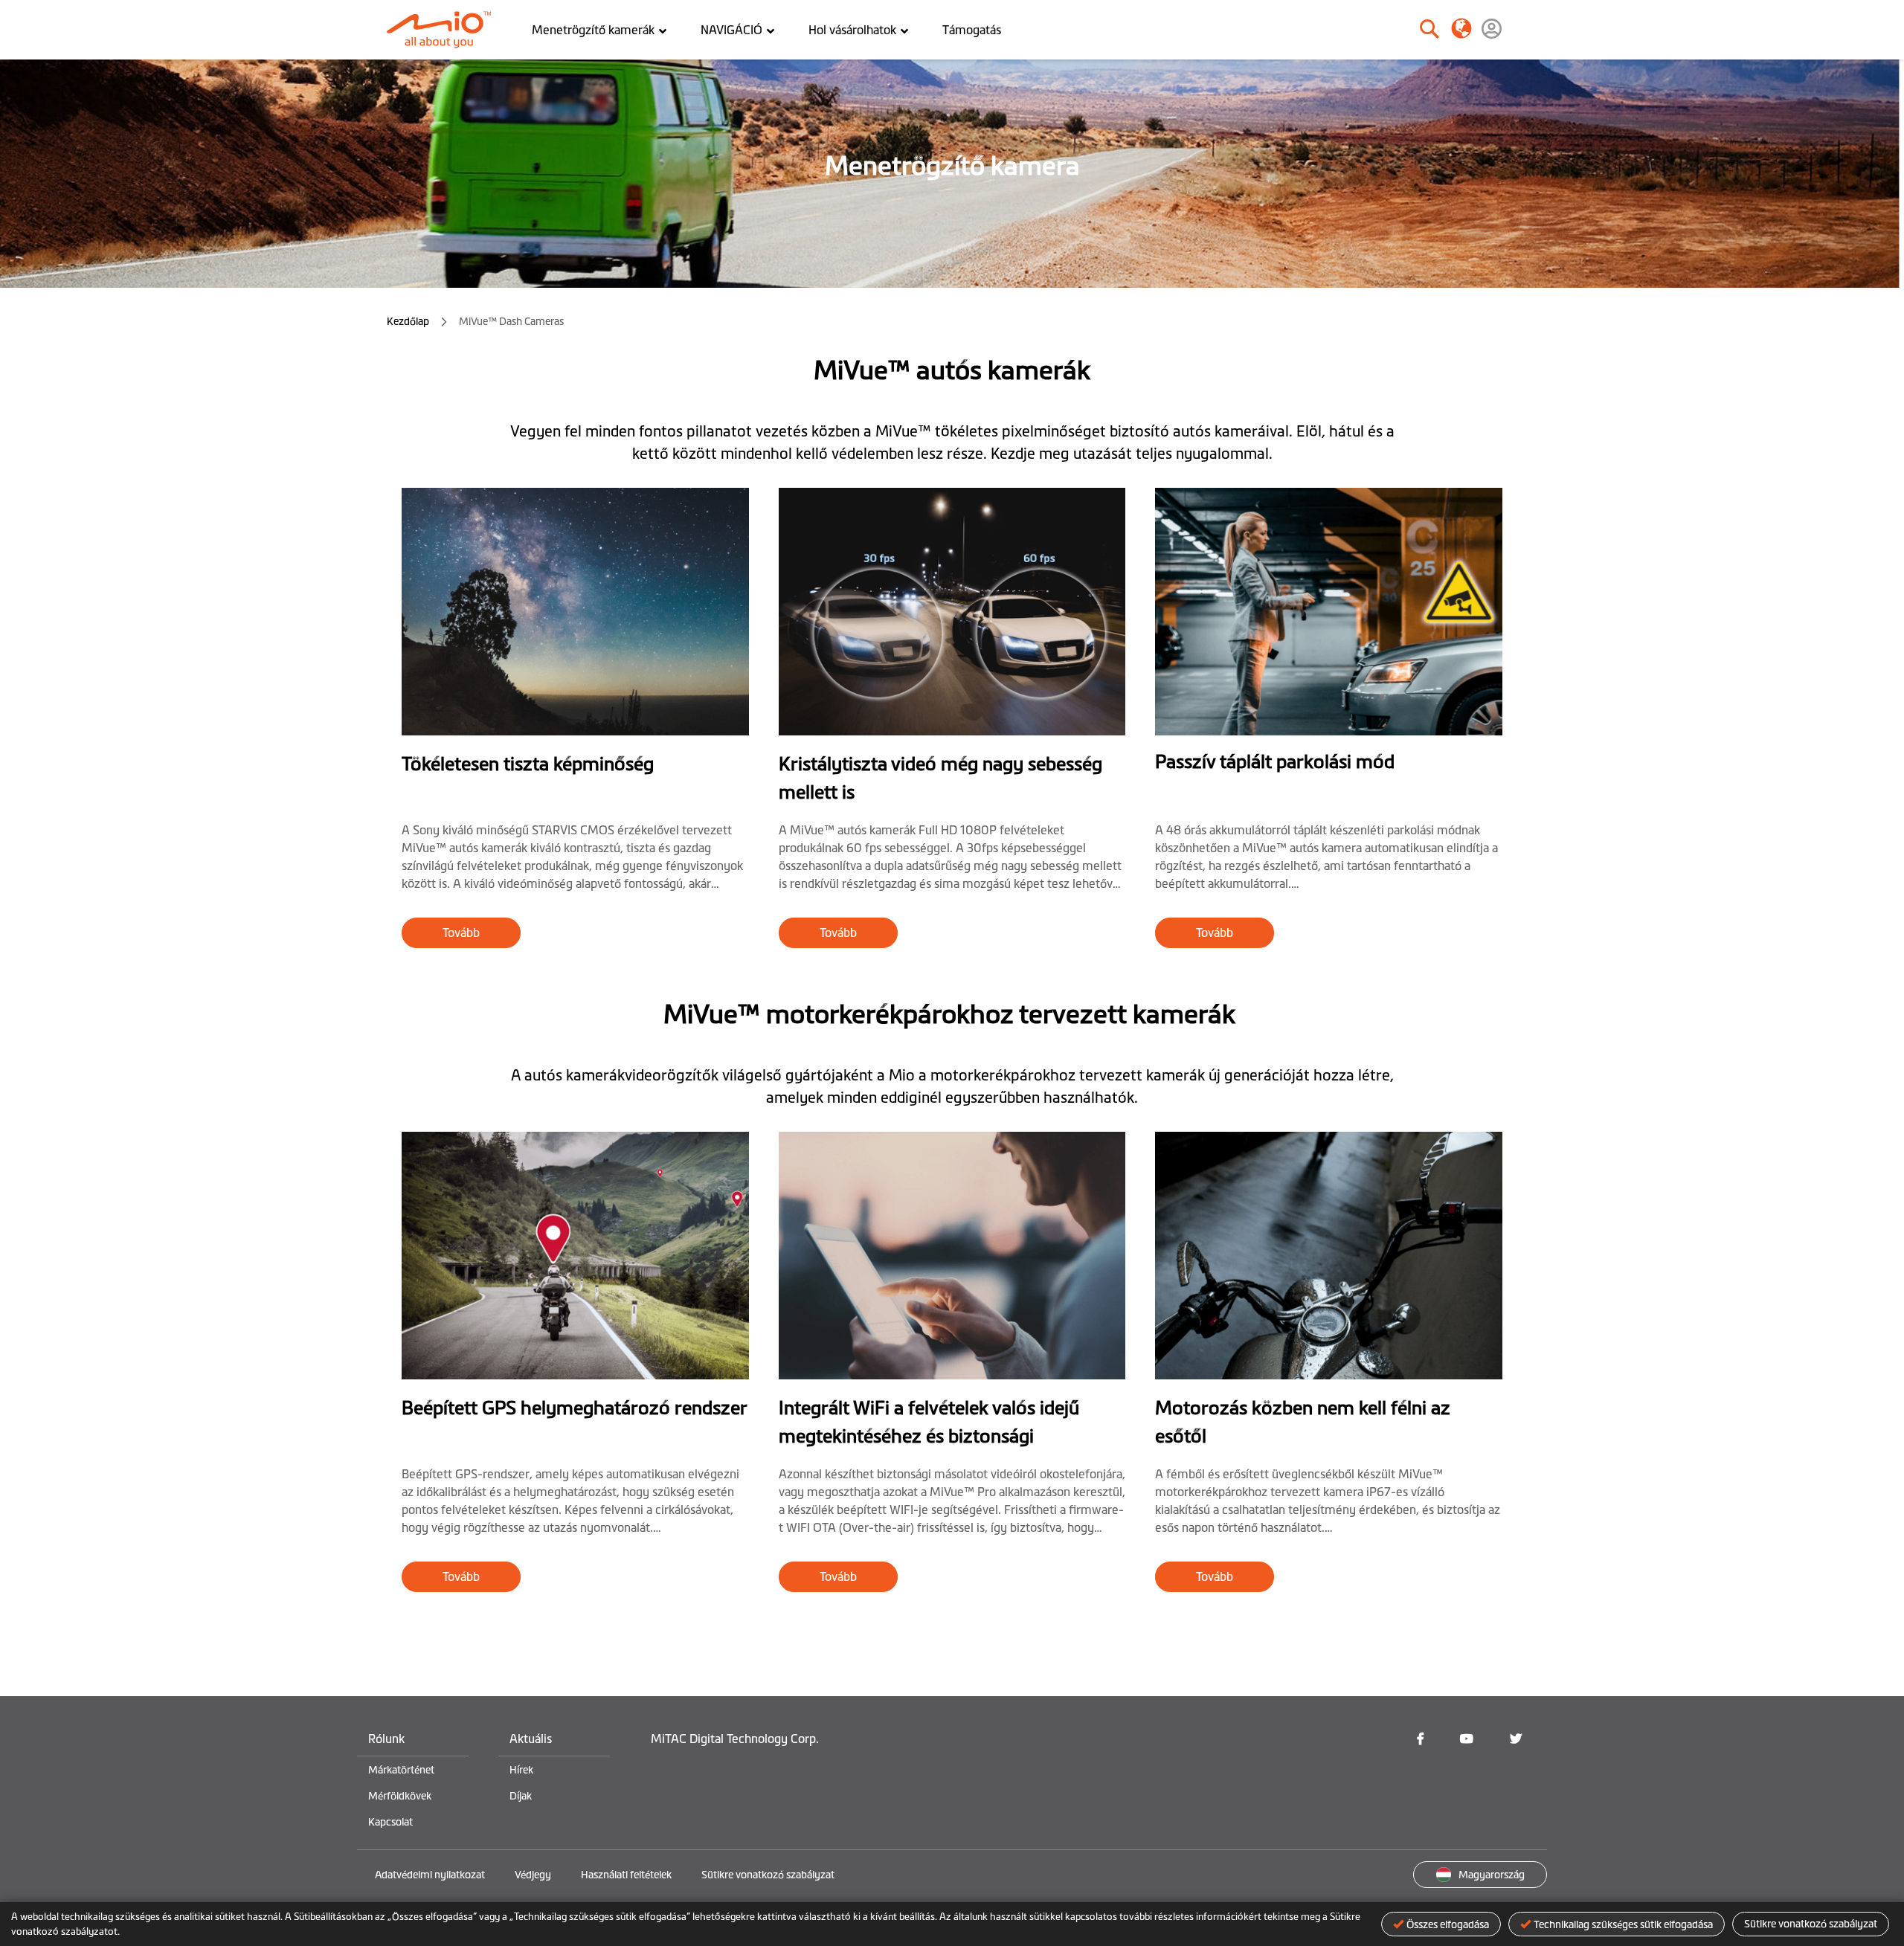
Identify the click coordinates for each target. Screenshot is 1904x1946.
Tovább (461, 932)
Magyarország (1492, 1875)
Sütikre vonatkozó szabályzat (1811, 1924)
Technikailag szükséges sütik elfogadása (1623, 1924)
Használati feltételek (626, 1875)
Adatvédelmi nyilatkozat (430, 1875)
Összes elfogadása (1448, 1924)
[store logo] (444, 30)
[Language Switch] (1461, 28)
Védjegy (533, 1875)
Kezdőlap (409, 321)
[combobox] (1379, 30)
